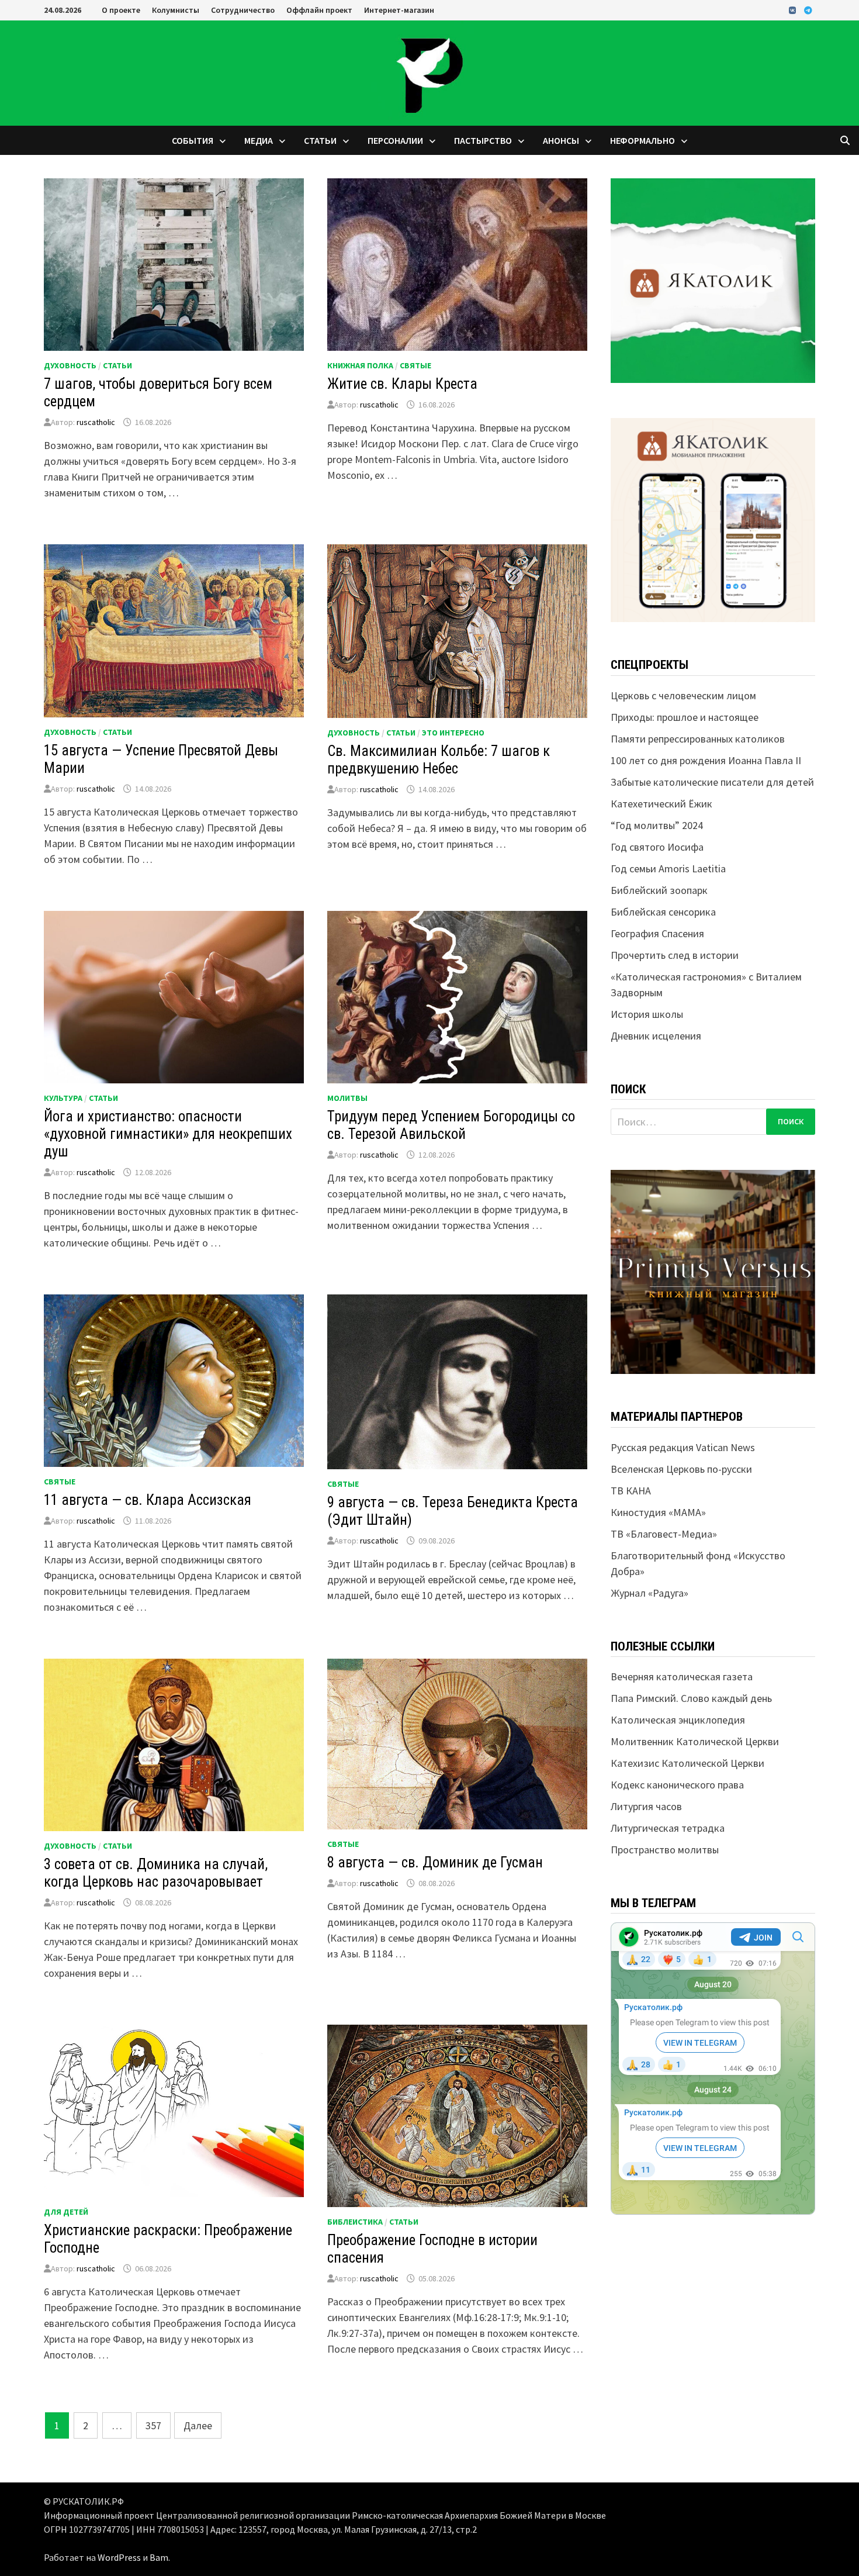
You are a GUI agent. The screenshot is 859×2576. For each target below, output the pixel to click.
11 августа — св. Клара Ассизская (148, 1500)
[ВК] (794, 10)
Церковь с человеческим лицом (683, 695)
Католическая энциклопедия (678, 1720)
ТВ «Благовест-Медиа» (664, 1534)
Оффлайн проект (319, 10)
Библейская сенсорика (663, 912)
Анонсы (561, 140)
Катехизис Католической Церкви (687, 1763)
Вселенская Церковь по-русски (681, 1469)
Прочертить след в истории (675, 955)
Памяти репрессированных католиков (698, 739)
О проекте (121, 10)
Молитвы (347, 1098)
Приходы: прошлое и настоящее (685, 717)
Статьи (320, 140)
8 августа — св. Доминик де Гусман (435, 1862)
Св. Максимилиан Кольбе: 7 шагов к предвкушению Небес (439, 760)
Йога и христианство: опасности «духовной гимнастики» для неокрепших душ (168, 1134)
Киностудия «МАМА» (658, 1512)
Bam (159, 2557)
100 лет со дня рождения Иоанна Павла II (706, 760)
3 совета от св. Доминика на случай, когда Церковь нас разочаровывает (156, 1873)
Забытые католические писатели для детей (712, 782)
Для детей (66, 2212)
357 (153, 2425)
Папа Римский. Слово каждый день (691, 1698)
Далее (198, 2425)
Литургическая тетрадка (668, 1828)
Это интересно (453, 733)
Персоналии (395, 140)
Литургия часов (646, 1806)
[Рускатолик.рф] (430, 72)
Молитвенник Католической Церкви (695, 1741)
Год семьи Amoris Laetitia (668, 869)
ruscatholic (96, 422)
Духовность (70, 365)
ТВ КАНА (631, 1491)
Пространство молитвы (665, 1850)
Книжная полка (360, 365)
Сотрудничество (243, 10)
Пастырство (483, 140)
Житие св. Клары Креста (402, 384)
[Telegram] (808, 10)
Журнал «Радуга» (650, 1593)
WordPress (119, 2557)
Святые (415, 365)
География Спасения (657, 933)
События (193, 140)
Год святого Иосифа (657, 847)
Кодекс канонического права (677, 1785)
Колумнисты (176, 10)
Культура (63, 1098)
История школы (647, 1014)
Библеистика (355, 2222)
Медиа (259, 140)
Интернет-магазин (399, 10)
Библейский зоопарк (659, 890)
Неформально (642, 140)
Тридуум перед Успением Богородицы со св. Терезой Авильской (451, 1125)
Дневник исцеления (656, 1036)
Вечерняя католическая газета (682, 1677)
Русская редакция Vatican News (683, 1447)
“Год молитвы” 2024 (657, 825)
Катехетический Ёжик (661, 804)
